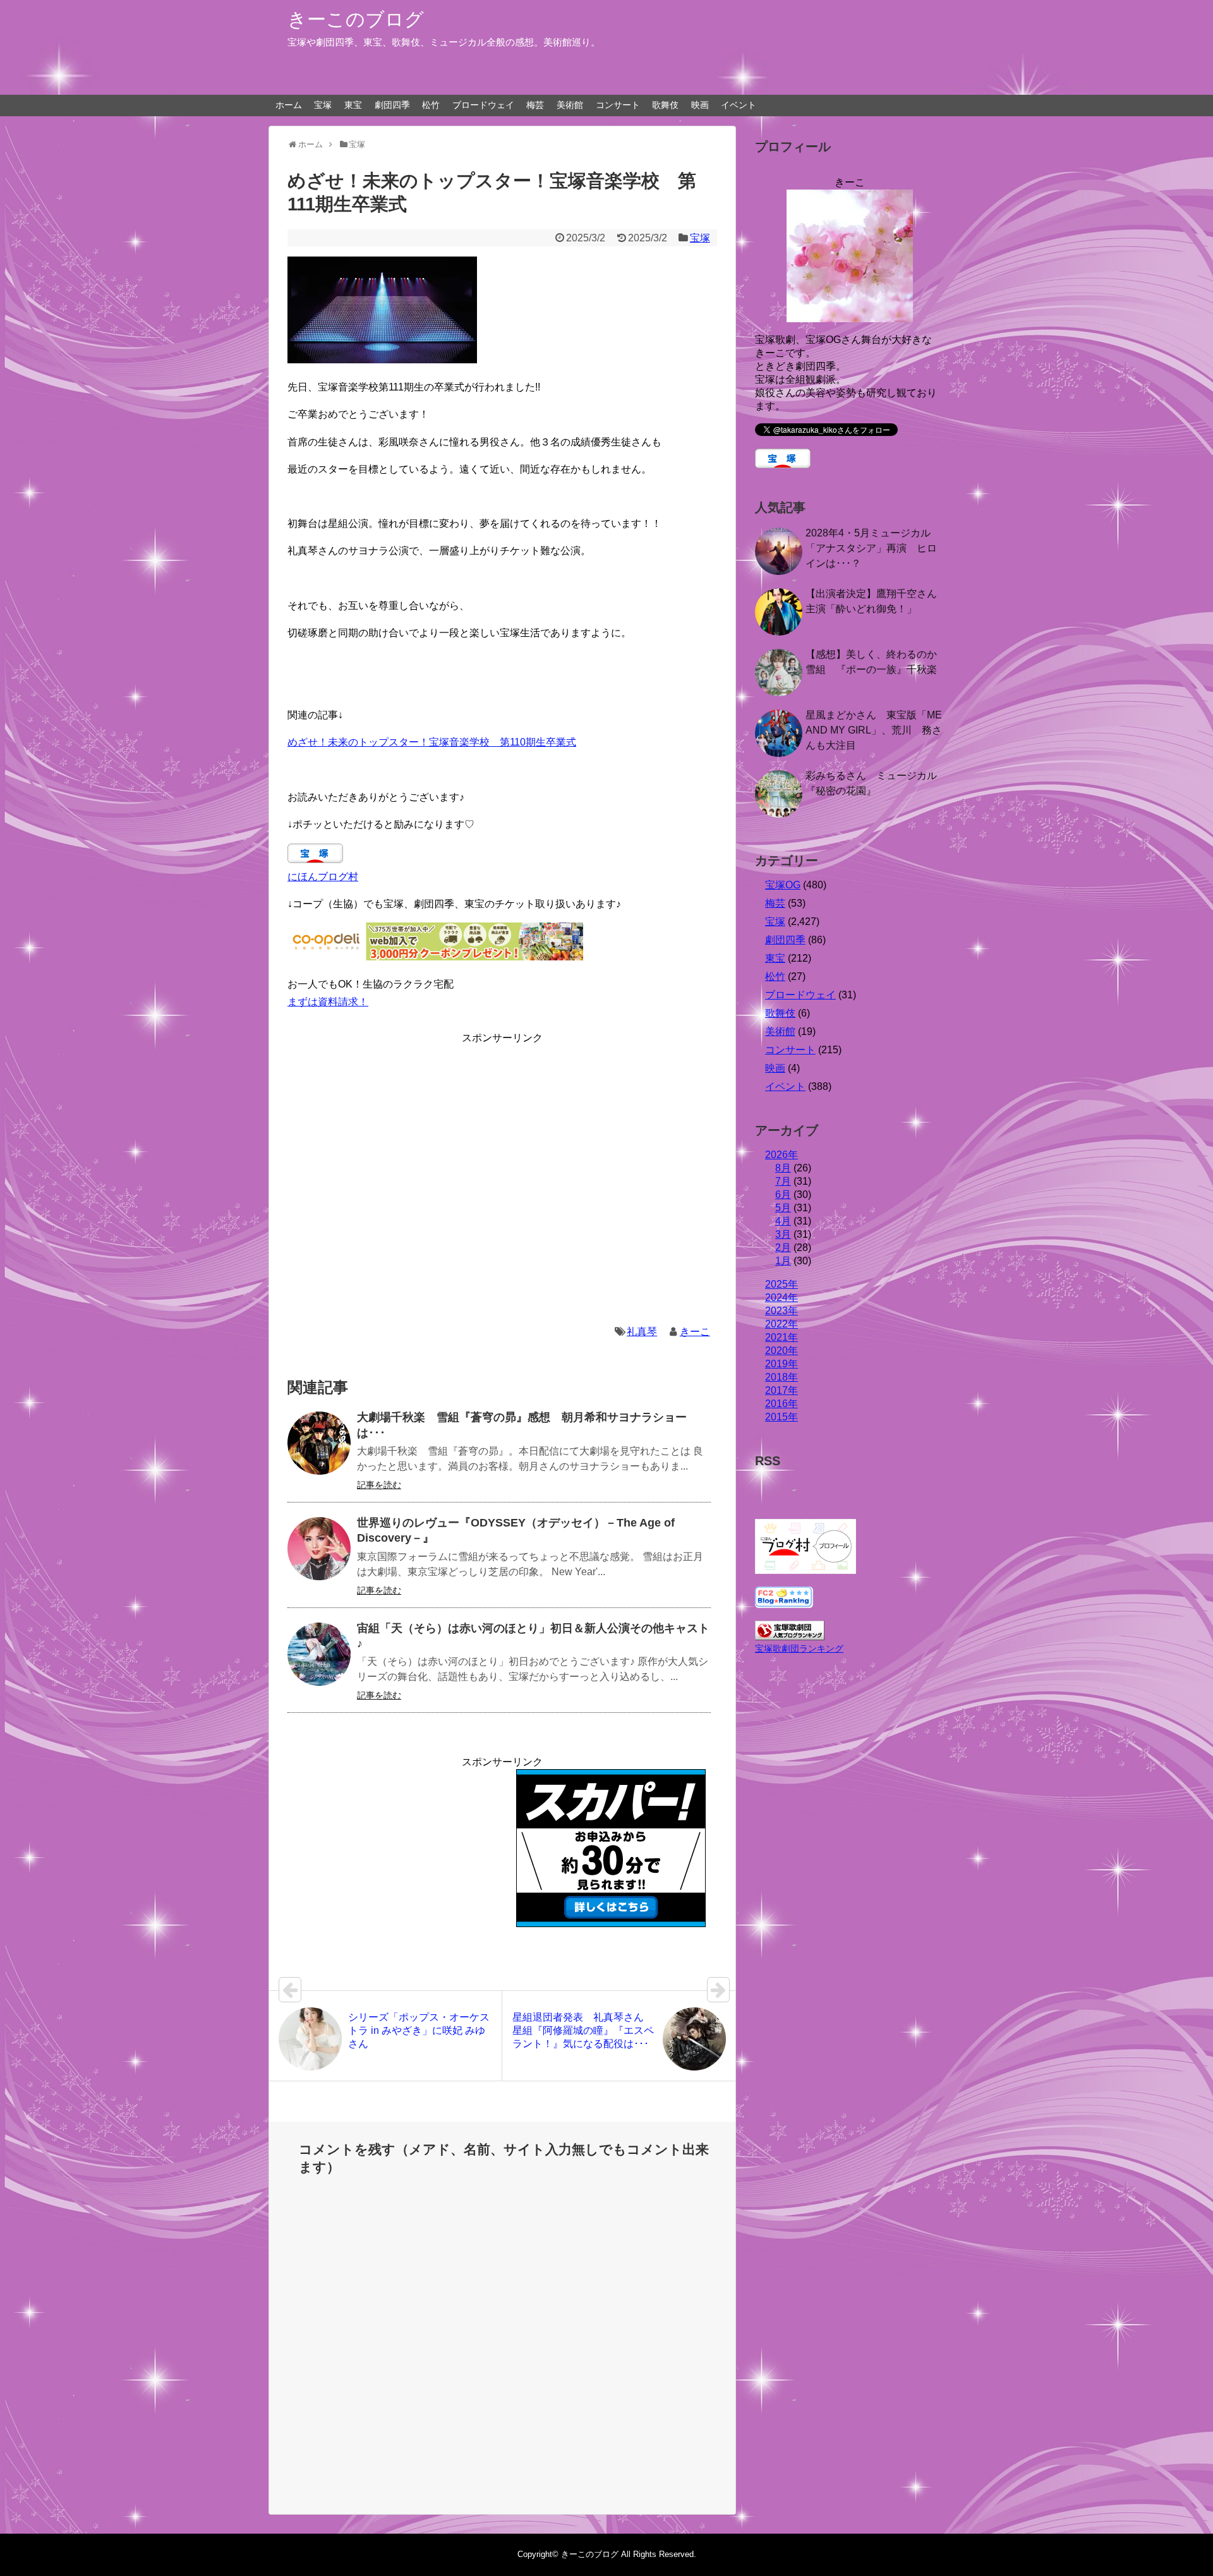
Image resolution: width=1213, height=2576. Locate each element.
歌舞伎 (665, 105)
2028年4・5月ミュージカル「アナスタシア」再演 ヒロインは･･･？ (871, 548)
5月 (783, 1208)
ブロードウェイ (483, 105)
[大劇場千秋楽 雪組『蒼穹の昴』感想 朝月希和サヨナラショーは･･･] (319, 1443)
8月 (783, 1168)
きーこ (695, 1332)
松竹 (431, 105)
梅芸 (535, 105)
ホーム (289, 105)
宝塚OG (783, 885)
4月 (783, 1221)
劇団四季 (392, 105)
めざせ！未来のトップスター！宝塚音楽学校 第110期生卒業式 (432, 742)
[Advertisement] (502, 1175)
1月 (783, 1261)
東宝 (353, 105)
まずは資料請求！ (328, 1002)
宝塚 (323, 105)
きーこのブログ (356, 19)
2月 (783, 1248)
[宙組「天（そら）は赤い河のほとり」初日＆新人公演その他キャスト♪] (319, 1654)
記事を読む (379, 1485)
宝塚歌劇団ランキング (799, 1648)
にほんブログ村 (323, 877)
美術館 (570, 105)
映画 (700, 105)
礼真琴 (642, 1332)
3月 (783, 1234)
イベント (739, 105)
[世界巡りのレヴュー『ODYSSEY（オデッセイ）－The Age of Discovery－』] (319, 1549)
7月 (783, 1181)
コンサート (618, 105)
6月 (783, 1194)
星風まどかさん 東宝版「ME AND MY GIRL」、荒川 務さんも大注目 (874, 730)
